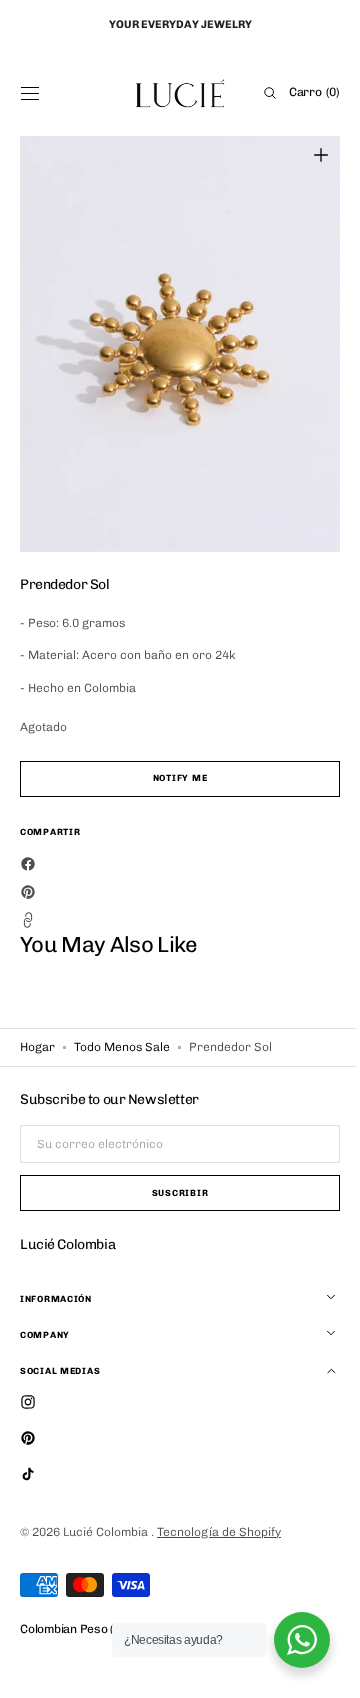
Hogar (37, 1047)
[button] (30, 93)
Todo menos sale (122, 1047)
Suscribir (172, 1193)
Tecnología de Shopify (219, 1532)
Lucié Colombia (107, 1532)
